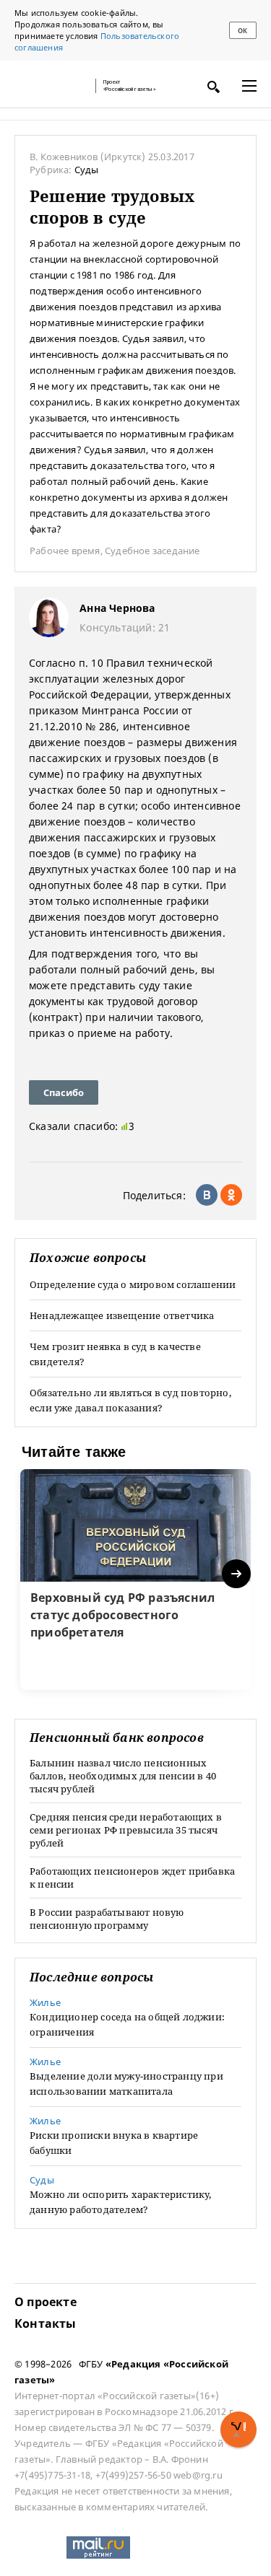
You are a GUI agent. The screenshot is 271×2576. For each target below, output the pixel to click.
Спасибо (64, 1092)
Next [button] (237, 1574)
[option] (135, 1580)
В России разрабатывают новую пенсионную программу (107, 1919)
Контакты (46, 2323)
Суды (87, 170)
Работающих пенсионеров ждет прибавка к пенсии (132, 1878)
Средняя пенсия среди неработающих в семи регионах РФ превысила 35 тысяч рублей (126, 1830)
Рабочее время (65, 551)
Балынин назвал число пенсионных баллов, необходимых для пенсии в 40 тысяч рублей (123, 1776)
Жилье (45, 2002)
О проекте (46, 2302)
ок (242, 31)
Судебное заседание (152, 551)
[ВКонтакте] (207, 1195)
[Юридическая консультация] (51, 86)
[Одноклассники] (231, 1195)
